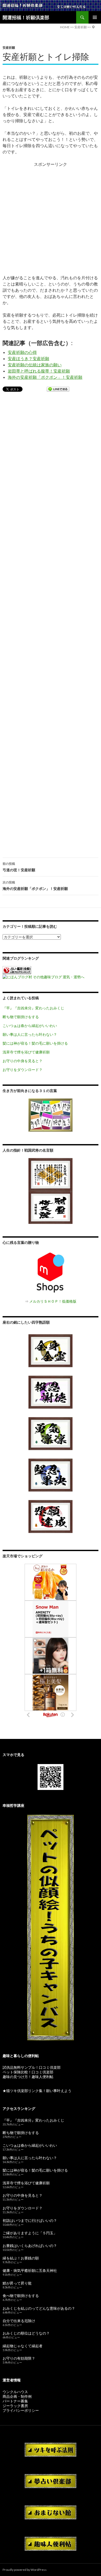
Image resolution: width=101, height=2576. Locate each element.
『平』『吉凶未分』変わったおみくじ (33, 1008)
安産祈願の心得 (22, 352)
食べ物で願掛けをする (21, 2296)
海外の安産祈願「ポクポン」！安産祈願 (45, 377)
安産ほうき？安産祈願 (28, 358)
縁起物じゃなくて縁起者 (23, 2346)
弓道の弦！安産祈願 (19, 867)
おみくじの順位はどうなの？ (26, 2333)
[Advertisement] (51, 218)
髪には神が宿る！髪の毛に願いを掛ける (35, 1043)
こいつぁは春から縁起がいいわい (30, 1026)
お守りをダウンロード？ (23, 1070)
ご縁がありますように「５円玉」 (30, 2233)
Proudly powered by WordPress (25, 2570)
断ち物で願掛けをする (21, 1017)
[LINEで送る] (58, 390)
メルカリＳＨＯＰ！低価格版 (53, 1301)
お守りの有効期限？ (19, 2358)
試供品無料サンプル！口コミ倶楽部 (32, 2067)
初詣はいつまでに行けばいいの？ (30, 2220)
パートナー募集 (15, 2401)
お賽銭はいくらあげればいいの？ (30, 2246)
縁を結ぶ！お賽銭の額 (21, 2258)
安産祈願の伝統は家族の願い (35, 365)
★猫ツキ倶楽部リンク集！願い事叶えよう (37, 2091)
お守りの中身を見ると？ (23, 1061)
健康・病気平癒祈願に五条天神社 (30, 2270)
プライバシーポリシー (21, 2410)
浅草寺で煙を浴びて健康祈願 (26, 1052)
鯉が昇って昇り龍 (17, 2283)
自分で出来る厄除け (19, 2321)
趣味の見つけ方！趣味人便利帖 (28, 2077)
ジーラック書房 (15, 2406)
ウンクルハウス (15, 2392)
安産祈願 (9, 48)
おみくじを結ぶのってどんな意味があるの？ (39, 2308)
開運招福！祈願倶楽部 (26, 17)
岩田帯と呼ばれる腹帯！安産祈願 (39, 371)
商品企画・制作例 (17, 2396)
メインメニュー (95, 17)
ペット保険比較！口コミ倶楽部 (28, 2072)
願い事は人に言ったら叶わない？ (30, 1034)
